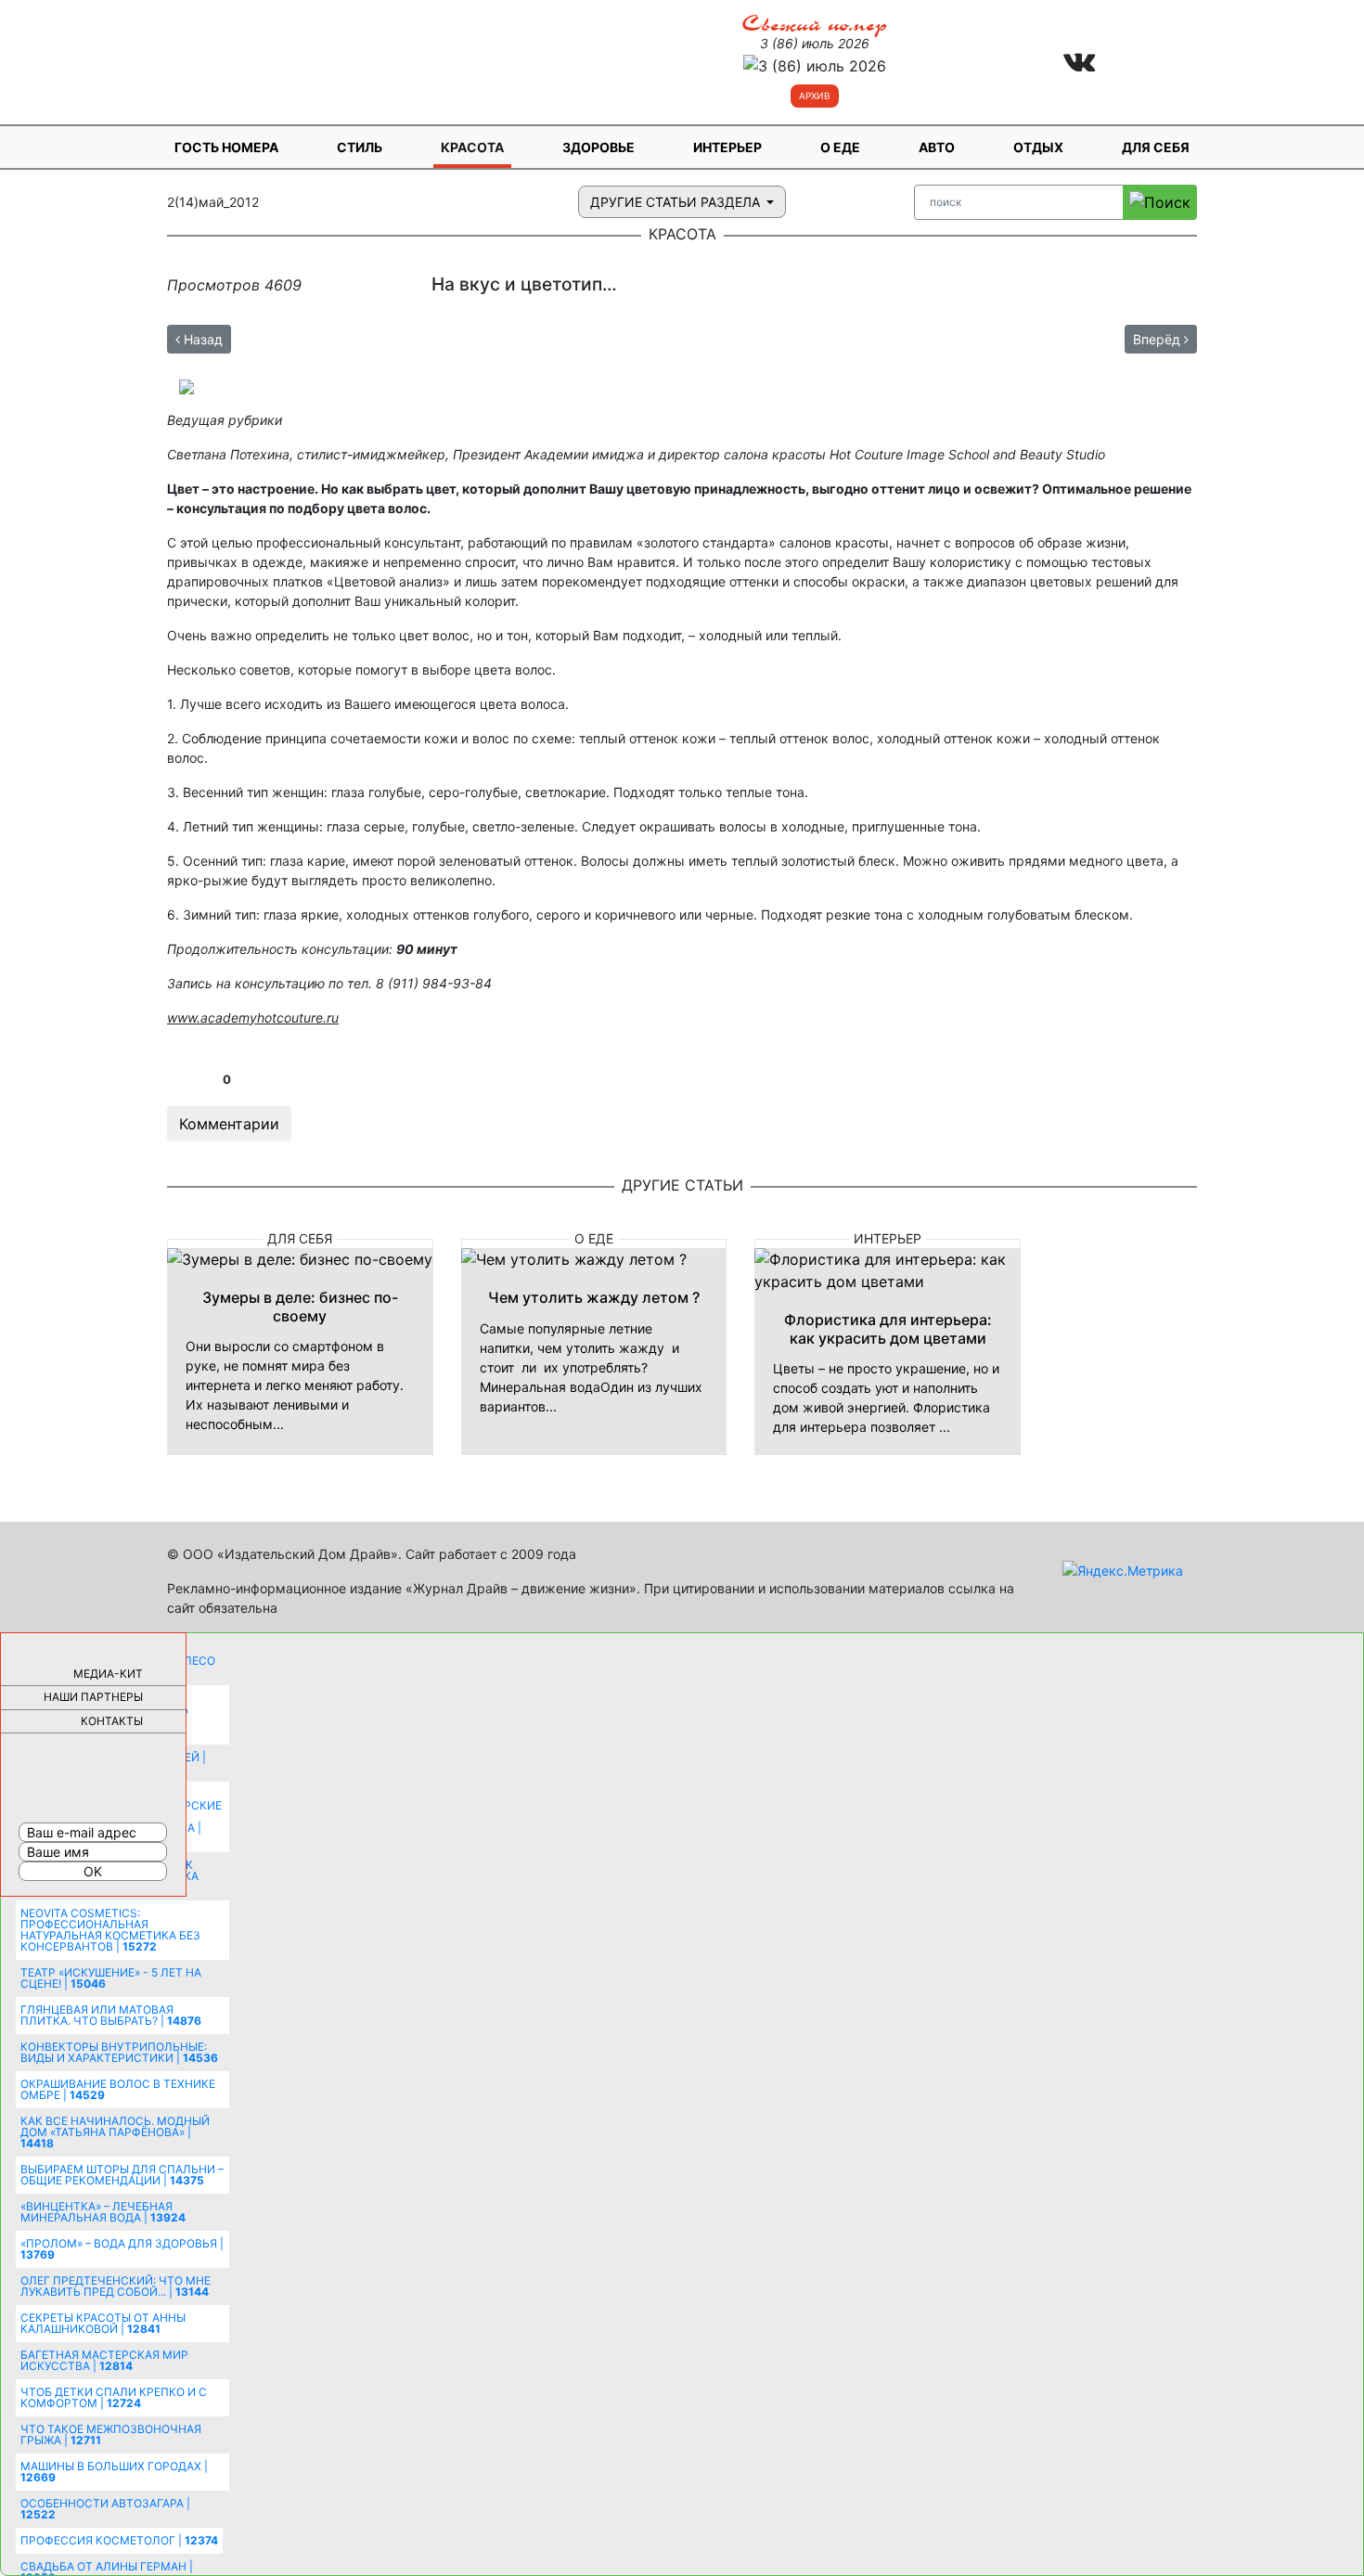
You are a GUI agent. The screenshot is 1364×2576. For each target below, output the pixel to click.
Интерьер (727, 147)
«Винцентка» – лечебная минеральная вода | (103, 2212)
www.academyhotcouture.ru (253, 1018)
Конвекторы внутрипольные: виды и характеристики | (119, 2052)
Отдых (1038, 147)
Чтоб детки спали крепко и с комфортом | (114, 2397)
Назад (201, 339)
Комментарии (229, 1124)
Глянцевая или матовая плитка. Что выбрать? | (111, 2015)
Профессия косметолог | (119, 2540)
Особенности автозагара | (105, 2509)
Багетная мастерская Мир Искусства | (104, 2360)
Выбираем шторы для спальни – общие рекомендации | (122, 2175)
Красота (472, 147)
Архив (815, 96)
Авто (937, 147)
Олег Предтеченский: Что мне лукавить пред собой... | (116, 2286)
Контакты (112, 1721)
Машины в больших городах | (114, 2472)
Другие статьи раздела (677, 202)
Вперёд (1158, 339)
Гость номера (226, 147)
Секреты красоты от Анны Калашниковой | (103, 2323)
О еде (840, 147)
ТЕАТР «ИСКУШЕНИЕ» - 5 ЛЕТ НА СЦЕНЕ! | (111, 1978)
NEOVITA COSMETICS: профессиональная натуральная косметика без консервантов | (110, 1930)
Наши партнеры (93, 1697)
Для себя (1156, 147)
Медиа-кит (108, 1674)
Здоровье (598, 147)
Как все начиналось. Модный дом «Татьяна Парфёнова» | (115, 2132)
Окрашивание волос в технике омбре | (118, 2089)
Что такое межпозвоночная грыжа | (111, 2434)
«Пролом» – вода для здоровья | (122, 2249)
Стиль (360, 147)
